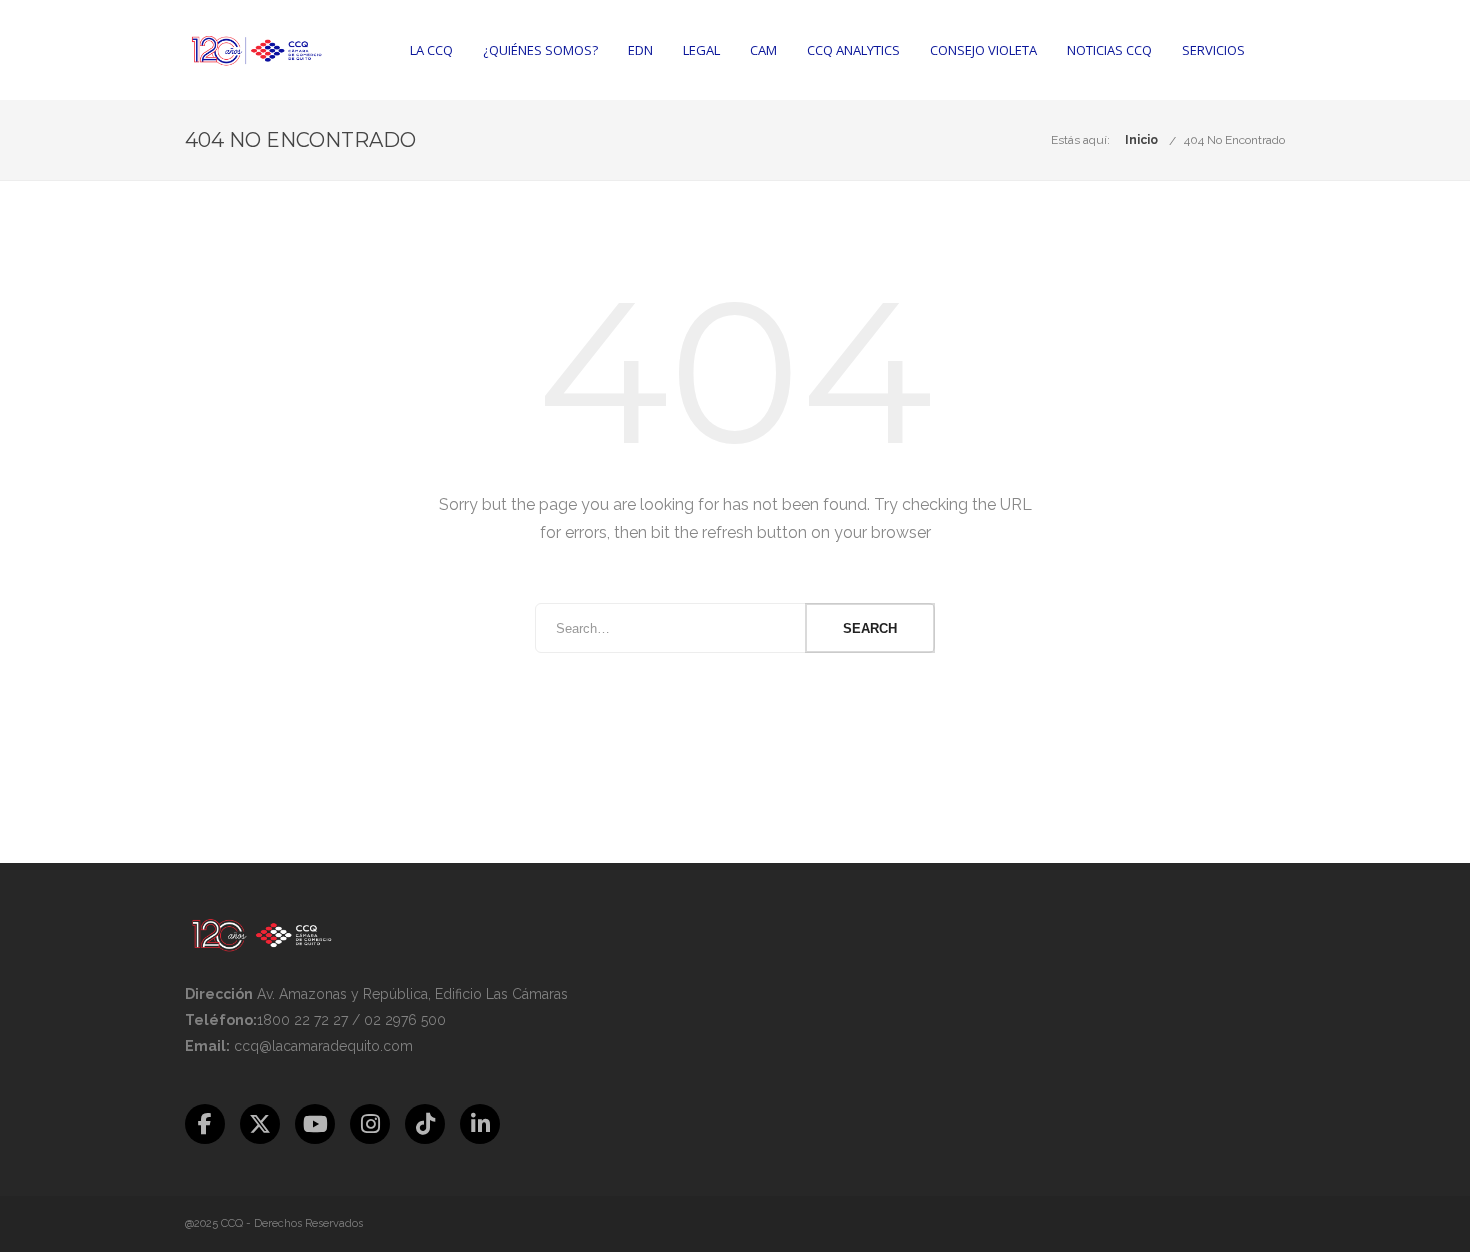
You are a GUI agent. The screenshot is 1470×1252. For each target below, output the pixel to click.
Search (870, 628)
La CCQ (431, 50)
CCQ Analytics (853, 50)
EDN (640, 50)
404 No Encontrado (1234, 140)
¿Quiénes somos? (540, 50)
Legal (701, 50)
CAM (763, 50)
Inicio (1141, 140)
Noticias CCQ (1109, 50)
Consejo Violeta (983, 50)
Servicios (1213, 50)
